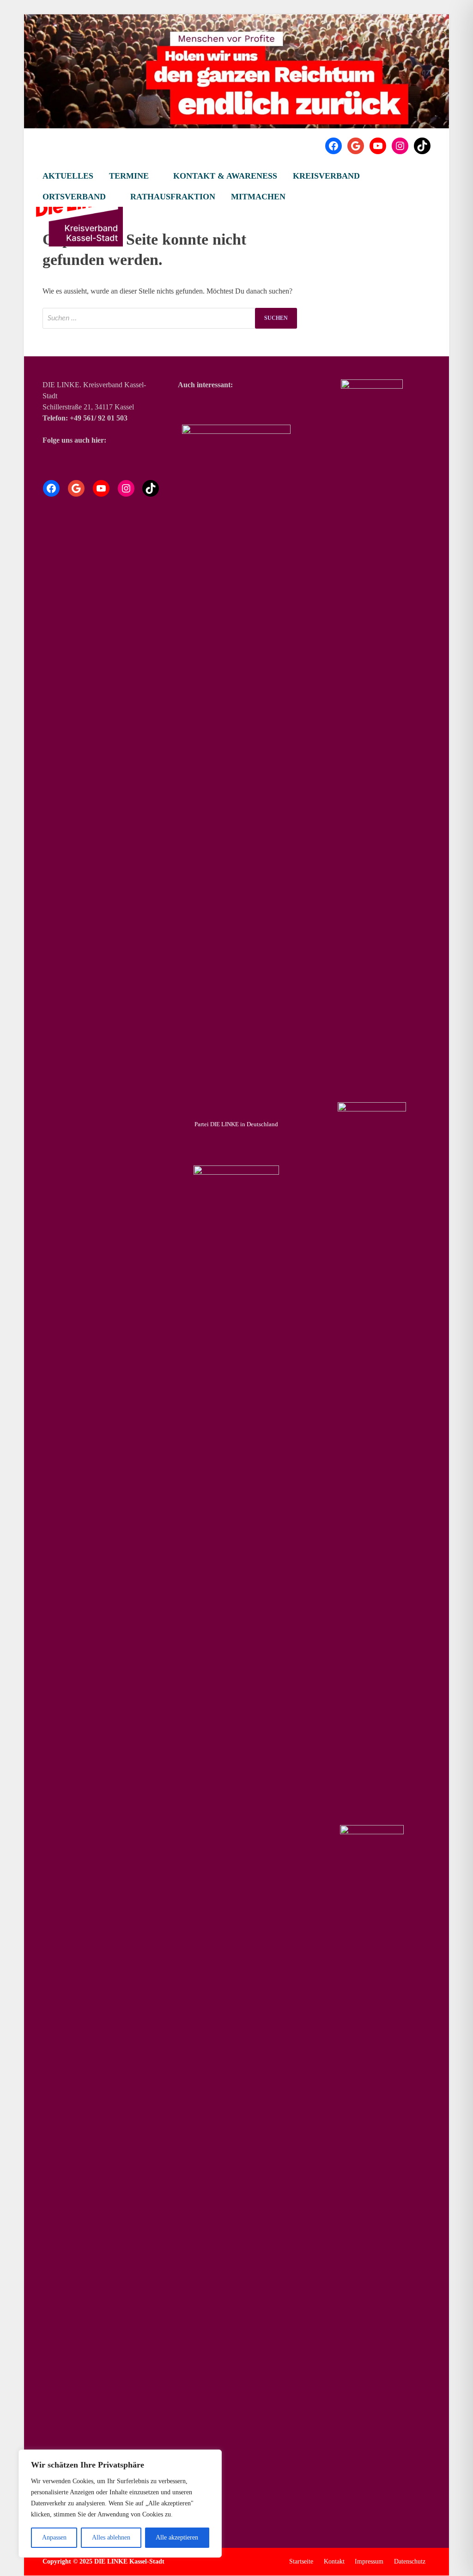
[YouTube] (378, 146)
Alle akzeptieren (177, 2537)
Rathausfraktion (173, 197)
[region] (120, 2504)
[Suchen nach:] (170, 318)
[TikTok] (422, 146)
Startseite (301, 2561)
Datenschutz (410, 2561)
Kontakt (334, 2561)
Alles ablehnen (111, 2537)
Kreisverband (326, 176)
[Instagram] (400, 146)
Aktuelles (68, 176)
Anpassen (54, 2537)
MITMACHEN (258, 197)
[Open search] (426, 176)
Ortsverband (74, 197)
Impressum (369, 2561)
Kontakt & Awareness (225, 176)
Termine (129, 176)
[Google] (356, 146)
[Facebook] (334, 146)
